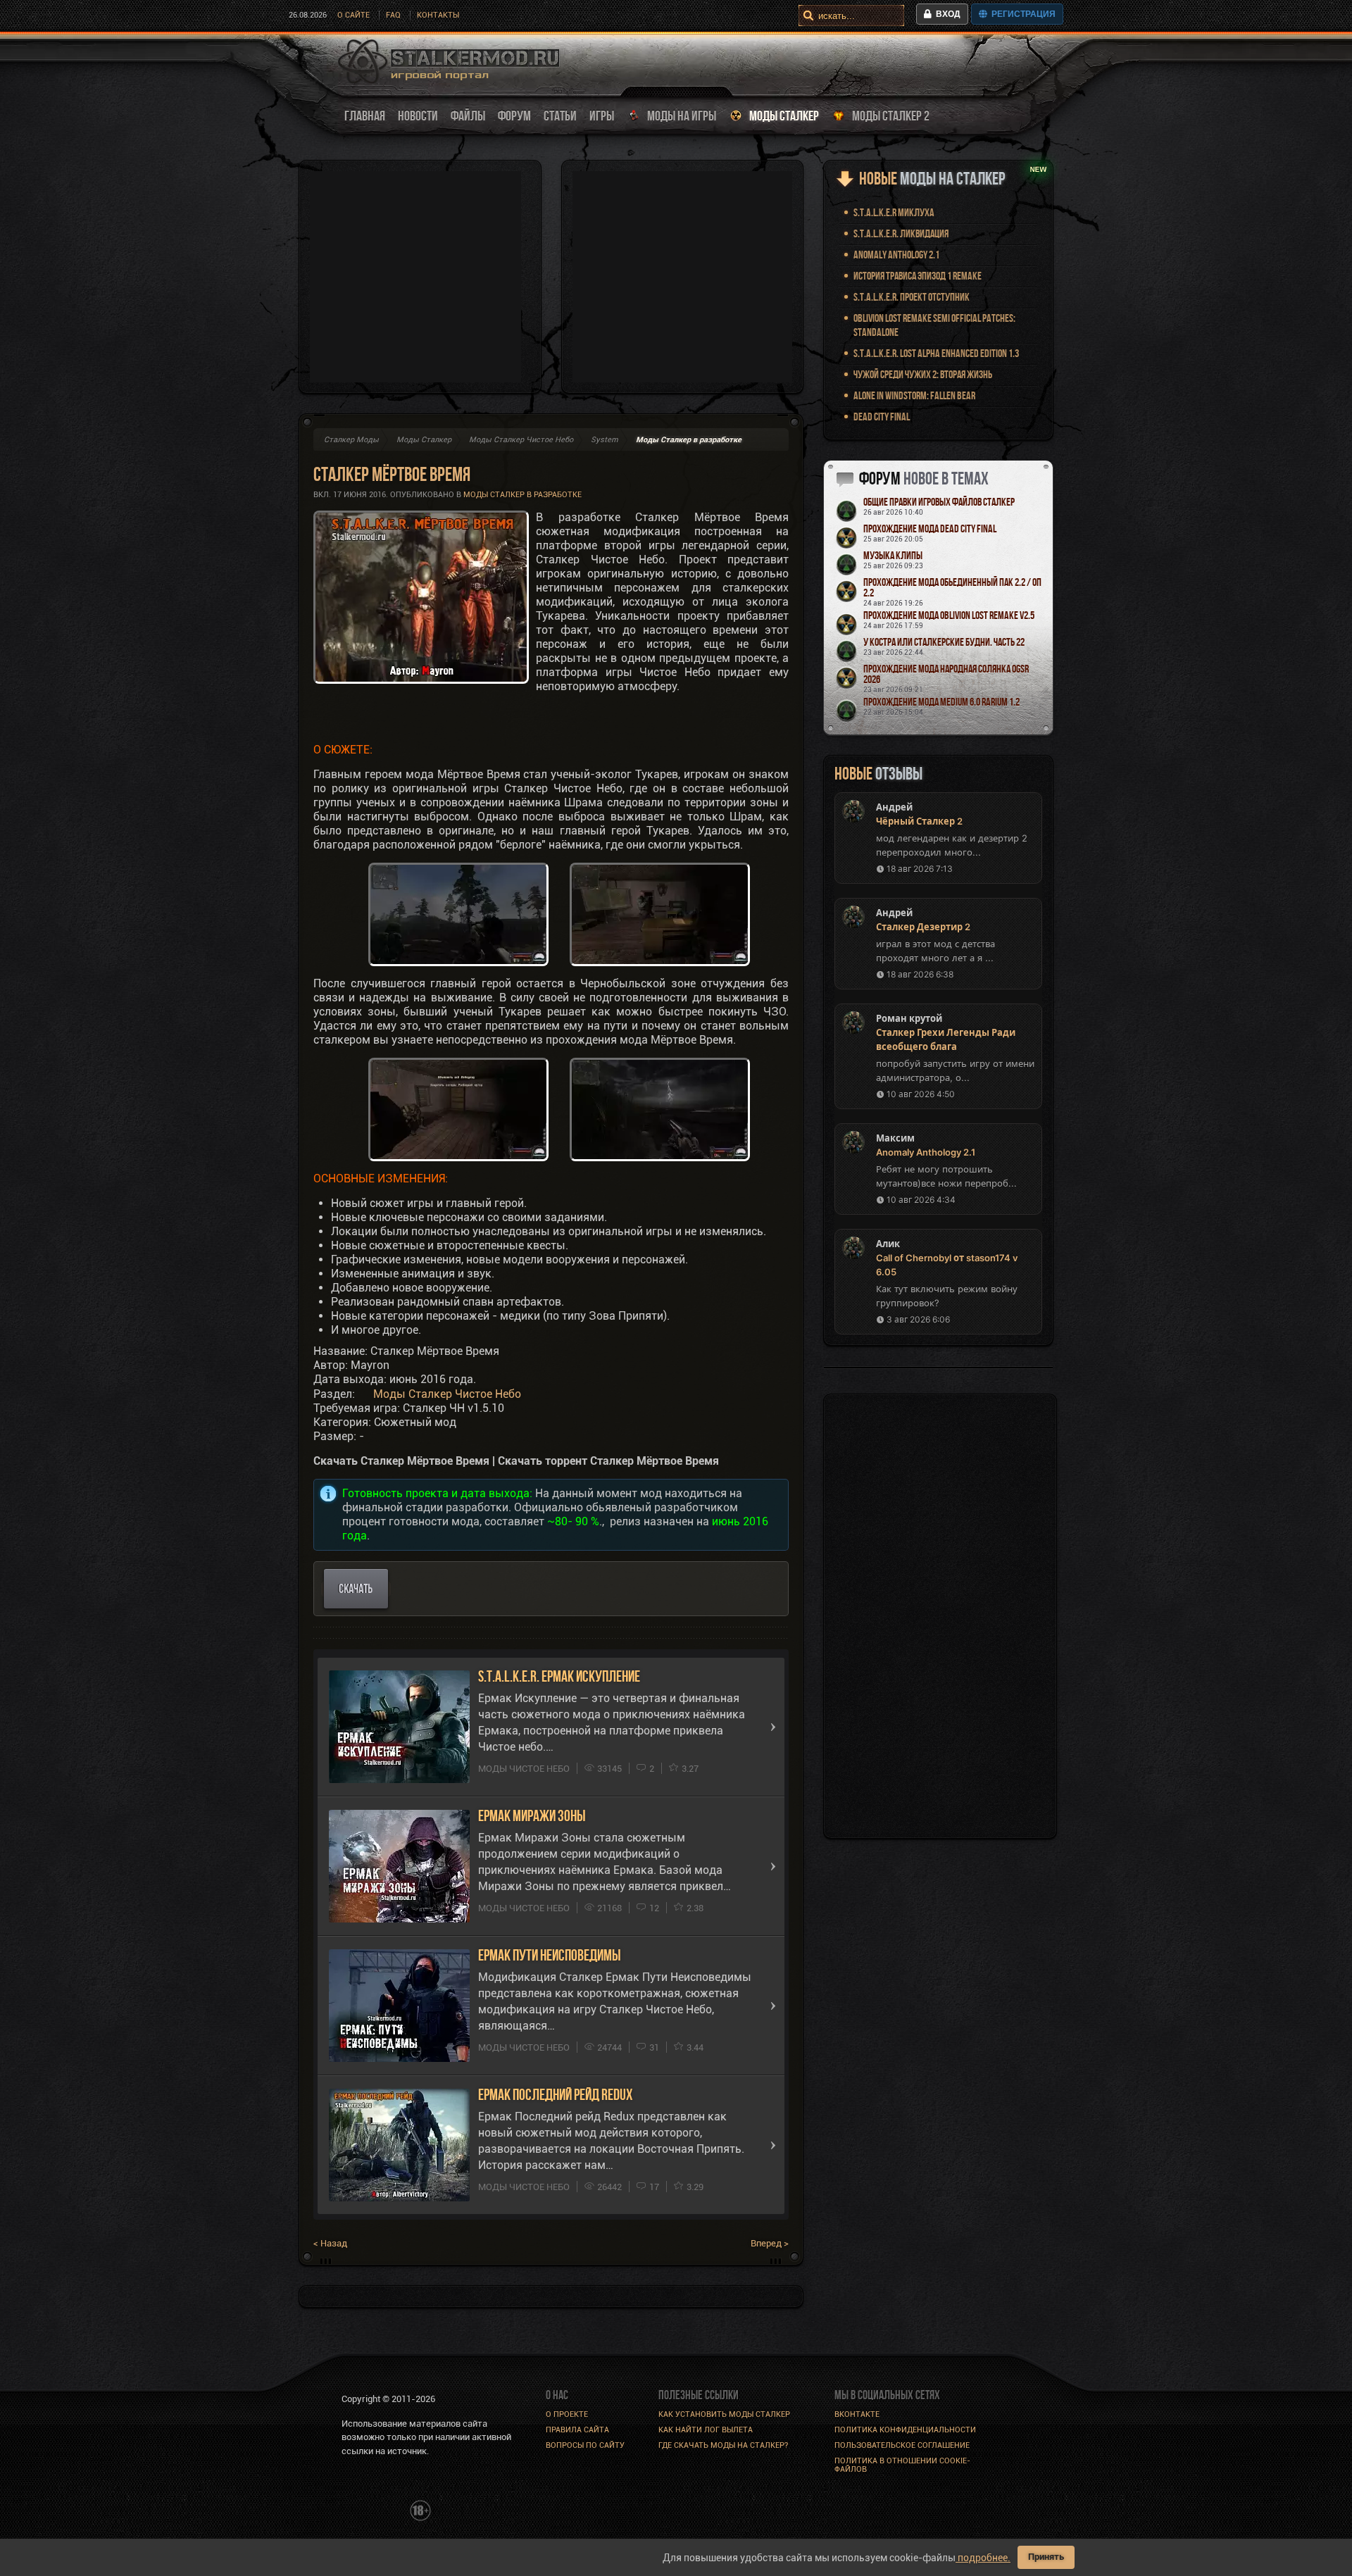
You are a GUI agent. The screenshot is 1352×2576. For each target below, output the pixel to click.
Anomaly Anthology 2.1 (896, 255)
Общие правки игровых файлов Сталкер (939, 502)
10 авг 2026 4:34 (921, 1200)
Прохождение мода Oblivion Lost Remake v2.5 (949, 615)
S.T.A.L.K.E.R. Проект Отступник (912, 297)
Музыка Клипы (893, 555)
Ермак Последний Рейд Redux (555, 2095)
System (605, 440)
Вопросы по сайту (585, 2445)
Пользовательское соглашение (902, 2445)
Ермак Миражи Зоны (532, 1816)
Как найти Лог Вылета (706, 2430)
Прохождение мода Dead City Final (930, 529)
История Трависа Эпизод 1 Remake (918, 276)
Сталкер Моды (351, 440)
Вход (946, 14)
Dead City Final (882, 417)
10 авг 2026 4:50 (921, 1094)
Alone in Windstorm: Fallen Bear (914, 395)
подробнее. (983, 2558)
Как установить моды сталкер (724, 2414)
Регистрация (1021, 14)
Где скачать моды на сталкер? (723, 2445)
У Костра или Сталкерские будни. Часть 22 (944, 642)
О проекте (567, 2414)
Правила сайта (577, 2430)
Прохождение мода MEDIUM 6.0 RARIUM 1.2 (941, 702)
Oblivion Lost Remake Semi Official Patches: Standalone (934, 325)
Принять (1046, 2557)
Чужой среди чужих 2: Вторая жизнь (923, 374)
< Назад (330, 2243)
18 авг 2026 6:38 (920, 974)
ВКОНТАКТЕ (857, 2414)
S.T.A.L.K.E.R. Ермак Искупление (559, 1676)
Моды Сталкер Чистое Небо (521, 440)
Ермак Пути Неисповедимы (550, 1955)
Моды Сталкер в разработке (522, 495)
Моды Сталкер (424, 440)
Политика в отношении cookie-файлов (902, 2465)
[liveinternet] (373, 2509)
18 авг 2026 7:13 (920, 869)
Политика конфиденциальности (905, 2430)
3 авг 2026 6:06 (918, 1319)
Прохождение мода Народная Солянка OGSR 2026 (946, 674)
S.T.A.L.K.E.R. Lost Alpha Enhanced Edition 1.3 (936, 353)
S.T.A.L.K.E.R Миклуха (894, 212)
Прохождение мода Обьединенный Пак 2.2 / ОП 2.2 (952, 587)
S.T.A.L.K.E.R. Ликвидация (901, 233)
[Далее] (773, 1727)
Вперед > (770, 2243)
